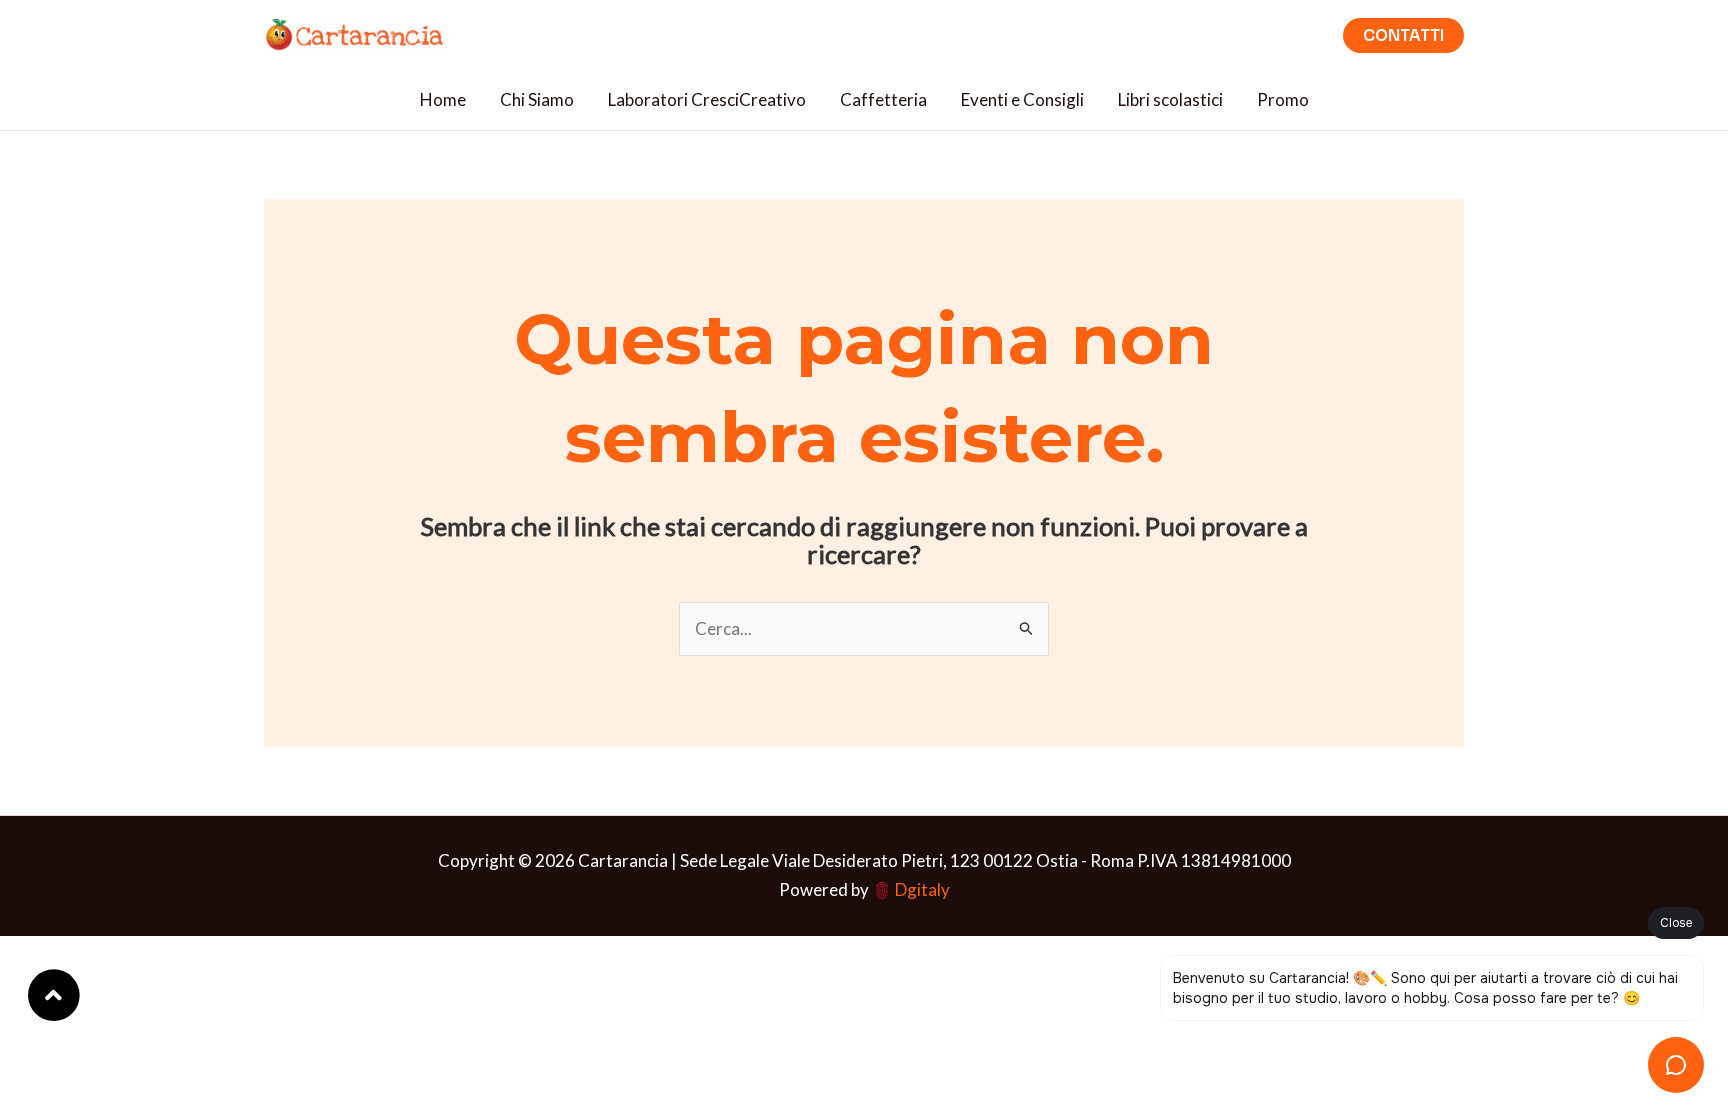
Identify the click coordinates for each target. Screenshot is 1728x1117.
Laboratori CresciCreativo (707, 99)
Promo (1283, 99)
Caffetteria (883, 99)
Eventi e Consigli (1022, 99)
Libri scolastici (1170, 99)
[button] (1403, 35)
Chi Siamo (537, 99)
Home (443, 99)
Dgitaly (922, 889)
